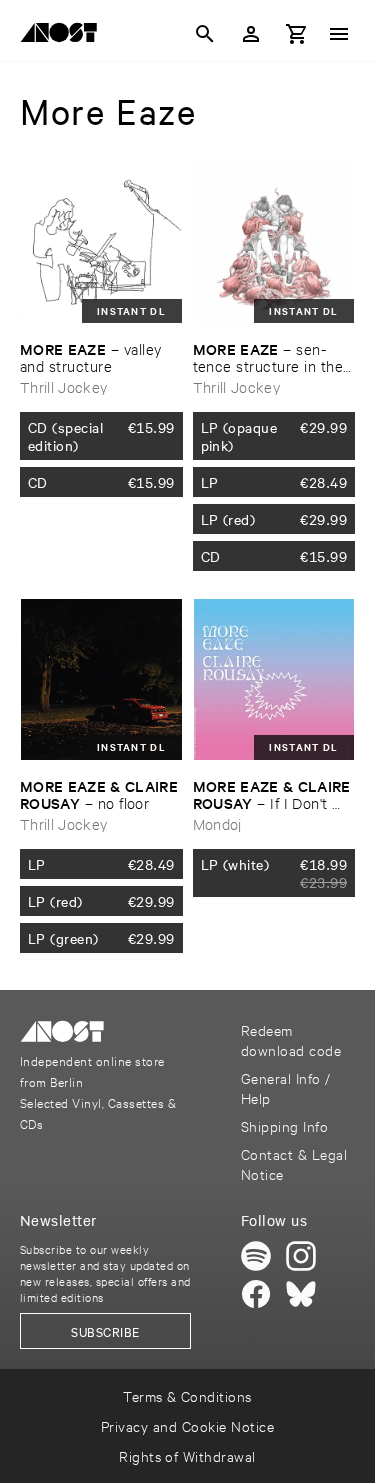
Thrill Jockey (63, 386)
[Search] (205, 34)
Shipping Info (284, 1125)
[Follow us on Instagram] (301, 1256)
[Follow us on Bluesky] (301, 1294)
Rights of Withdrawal (187, 1455)
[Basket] (297, 34)
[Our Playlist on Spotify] (256, 1256)
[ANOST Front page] (64, 36)
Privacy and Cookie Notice (187, 1425)
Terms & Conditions (187, 1395)
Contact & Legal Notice (294, 1163)
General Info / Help (286, 1087)
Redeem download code (291, 1039)
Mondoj (217, 823)
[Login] (251, 34)
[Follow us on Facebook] (256, 1294)
